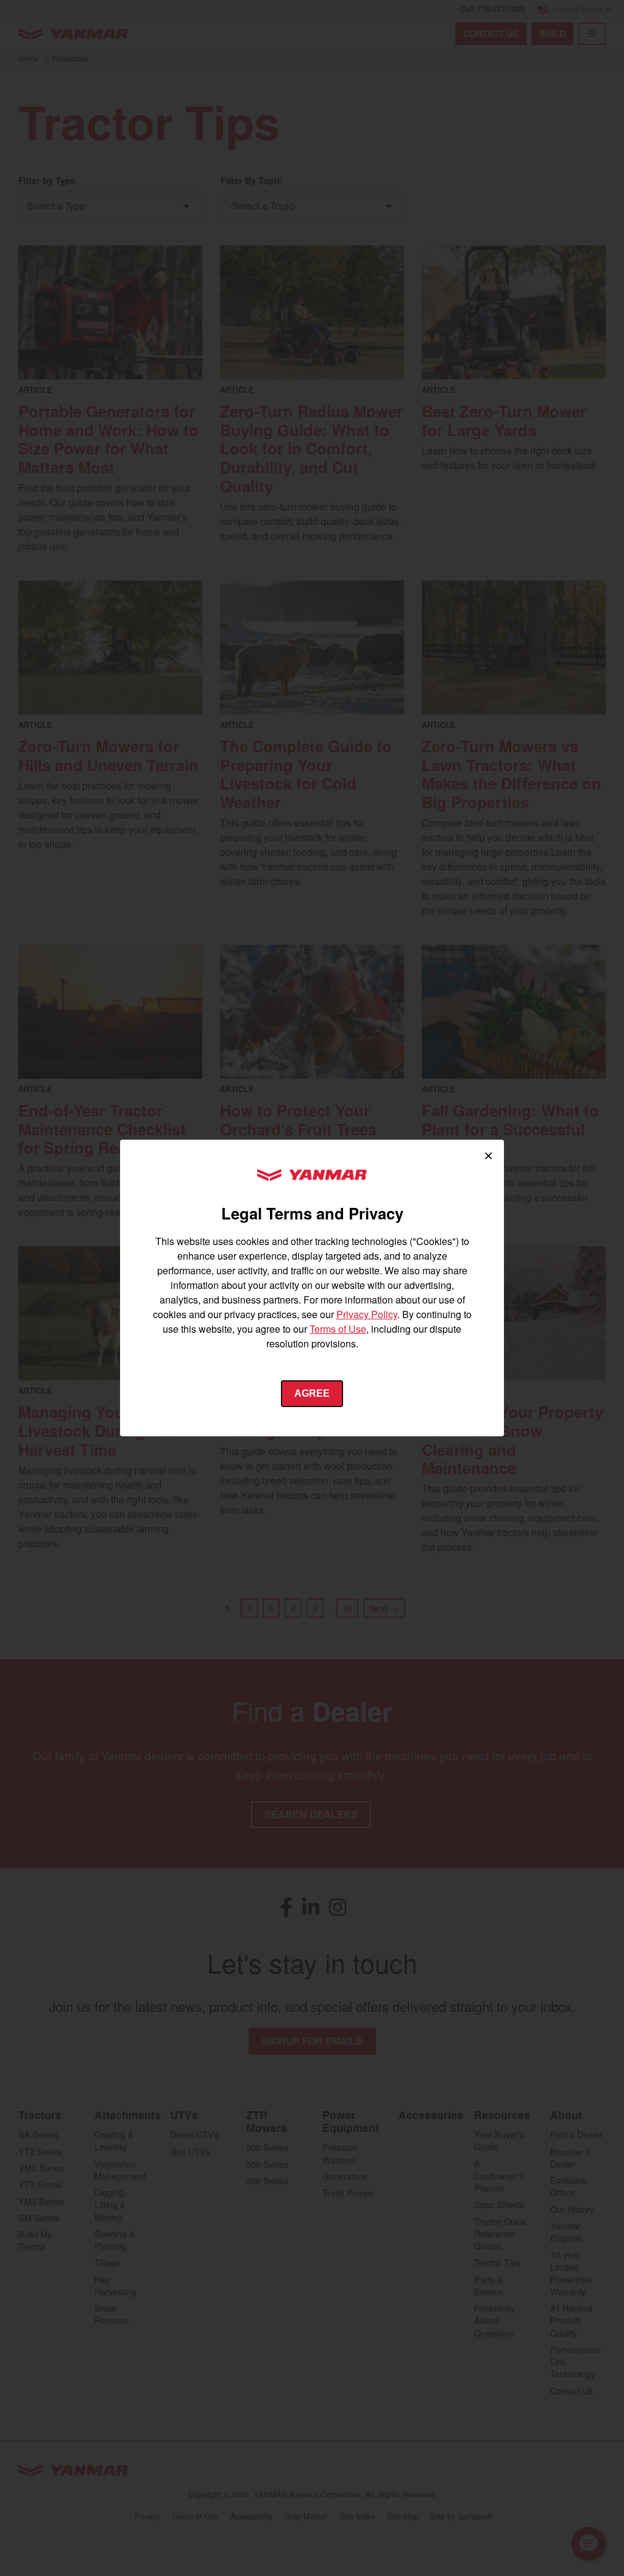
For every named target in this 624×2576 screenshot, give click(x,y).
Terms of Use (338, 1329)
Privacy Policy (367, 1314)
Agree (312, 1393)
